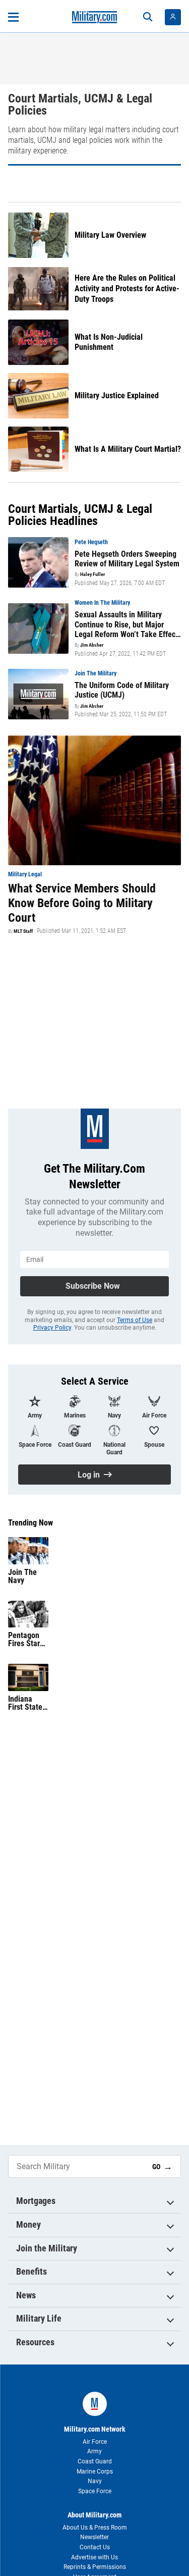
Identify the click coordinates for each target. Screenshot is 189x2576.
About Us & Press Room (95, 2528)
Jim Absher (92, 645)
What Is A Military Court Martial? (128, 449)
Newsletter (94, 2537)
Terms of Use (135, 1320)
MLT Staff (23, 931)
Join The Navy (22, 1576)
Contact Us (95, 2547)
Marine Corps (95, 2472)
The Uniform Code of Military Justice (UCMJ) (122, 690)
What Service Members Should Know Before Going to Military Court (82, 903)
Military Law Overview (110, 235)
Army (94, 2451)
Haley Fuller (92, 574)
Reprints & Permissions (95, 2567)
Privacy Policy (52, 1328)
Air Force (95, 2442)
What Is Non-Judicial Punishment (109, 342)
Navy (95, 2481)
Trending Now (30, 1523)
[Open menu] (13, 17)
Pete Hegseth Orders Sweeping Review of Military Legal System (127, 559)
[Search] (148, 17)
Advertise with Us (94, 2557)
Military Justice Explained (117, 396)
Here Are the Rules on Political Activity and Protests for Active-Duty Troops (127, 288)
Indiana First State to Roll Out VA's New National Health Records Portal (25, 1703)
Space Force (95, 2491)
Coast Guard (95, 2461)
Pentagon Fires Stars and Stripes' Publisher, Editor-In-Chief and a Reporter (27, 1640)
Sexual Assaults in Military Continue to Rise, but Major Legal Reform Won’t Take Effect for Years (126, 624)
